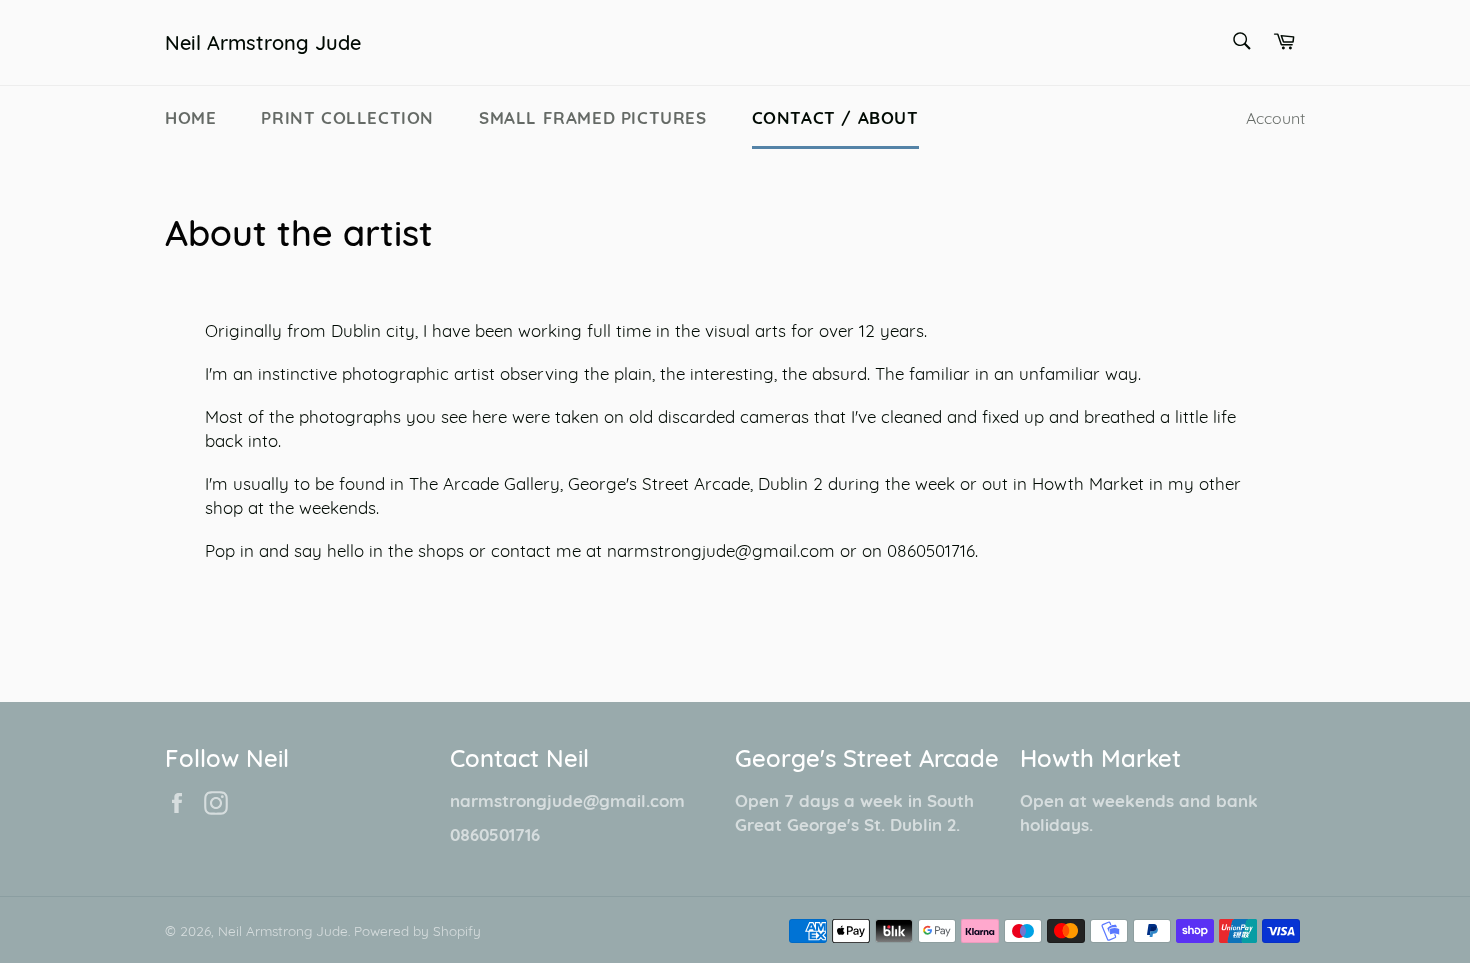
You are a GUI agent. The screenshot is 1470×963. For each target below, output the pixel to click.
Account (1275, 118)
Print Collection (347, 117)
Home (190, 117)
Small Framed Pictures (593, 117)
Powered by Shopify (417, 930)
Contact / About (835, 117)
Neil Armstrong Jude (263, 42)
